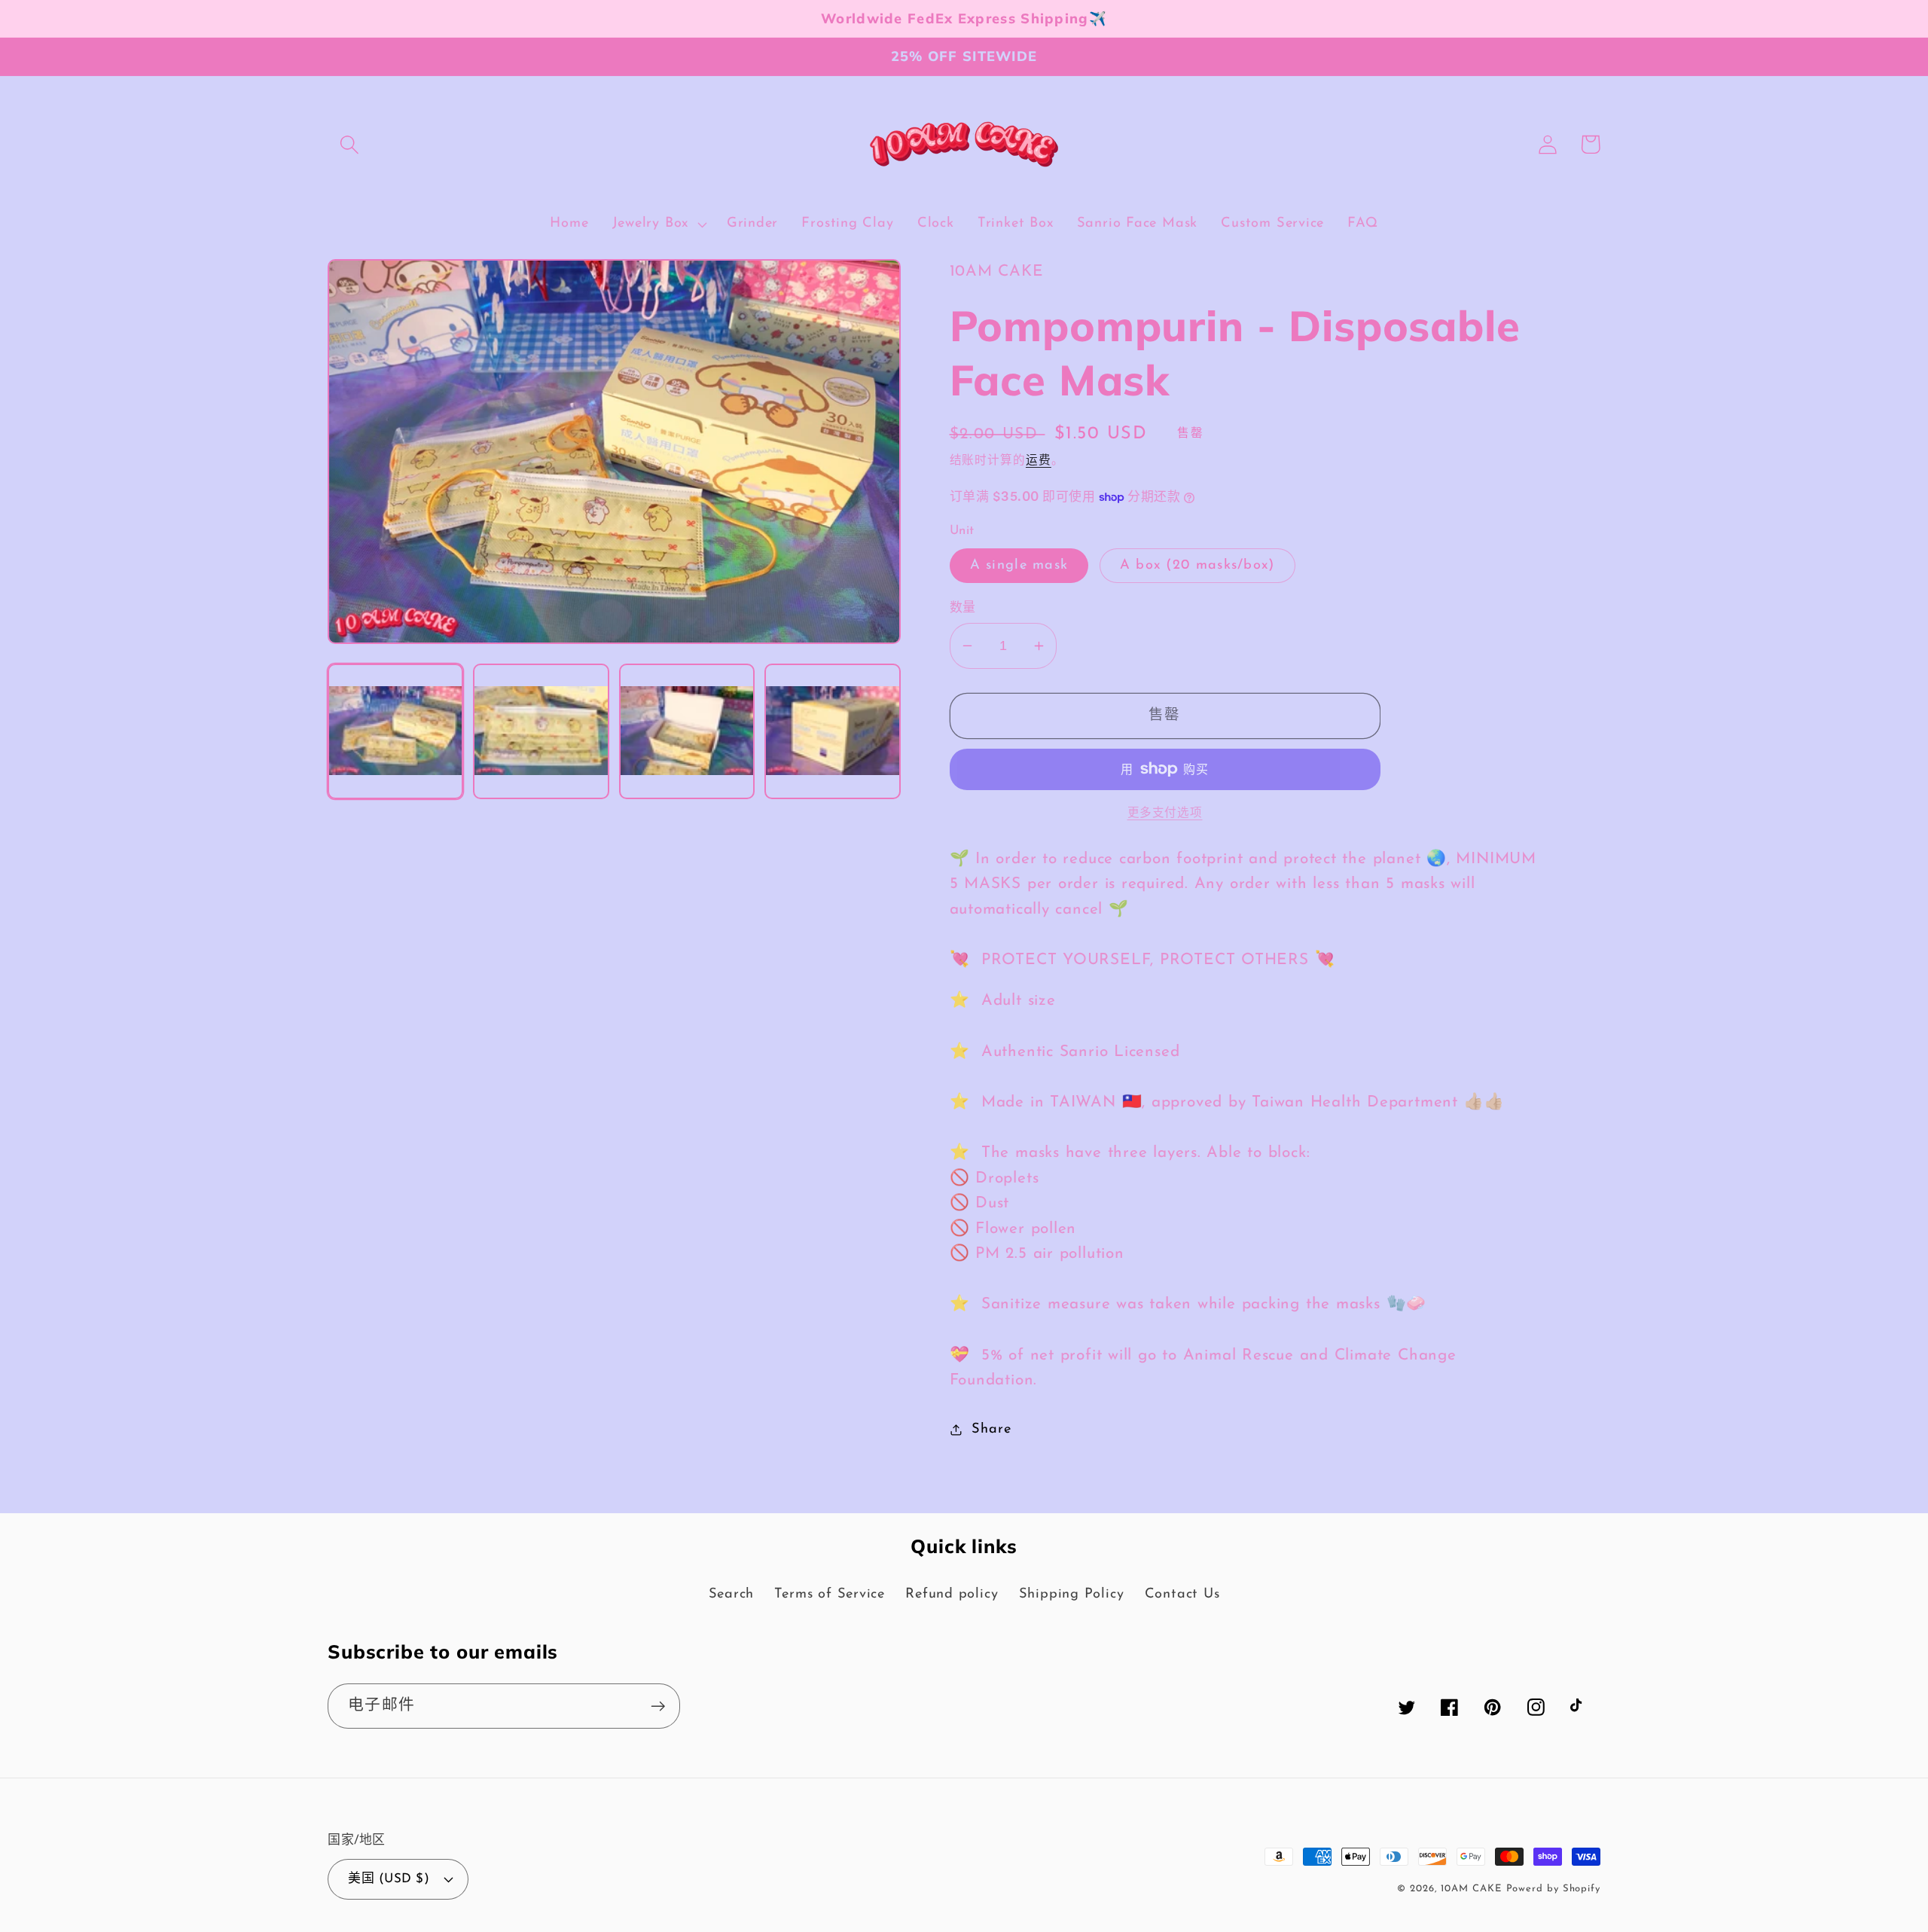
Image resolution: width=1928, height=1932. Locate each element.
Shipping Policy (1072, 1594)
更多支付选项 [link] (1165, 813)
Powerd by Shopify (1553, 1889)
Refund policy (952, 1594)
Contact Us (1182, 1594)
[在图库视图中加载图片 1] (395, 731)
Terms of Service (829, 1594)
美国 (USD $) (389, 1879)
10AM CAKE (1471, 1889)
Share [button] (991, 1429)
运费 (1039, 461)
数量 (963, 608)
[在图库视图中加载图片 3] (687, 731)
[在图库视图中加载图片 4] (832, 731)
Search (732, 1594)
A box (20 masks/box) (1197, 565)
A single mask (1019, 565)
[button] (349, 144)
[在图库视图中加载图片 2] (541, 731)
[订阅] (658, 1706)
